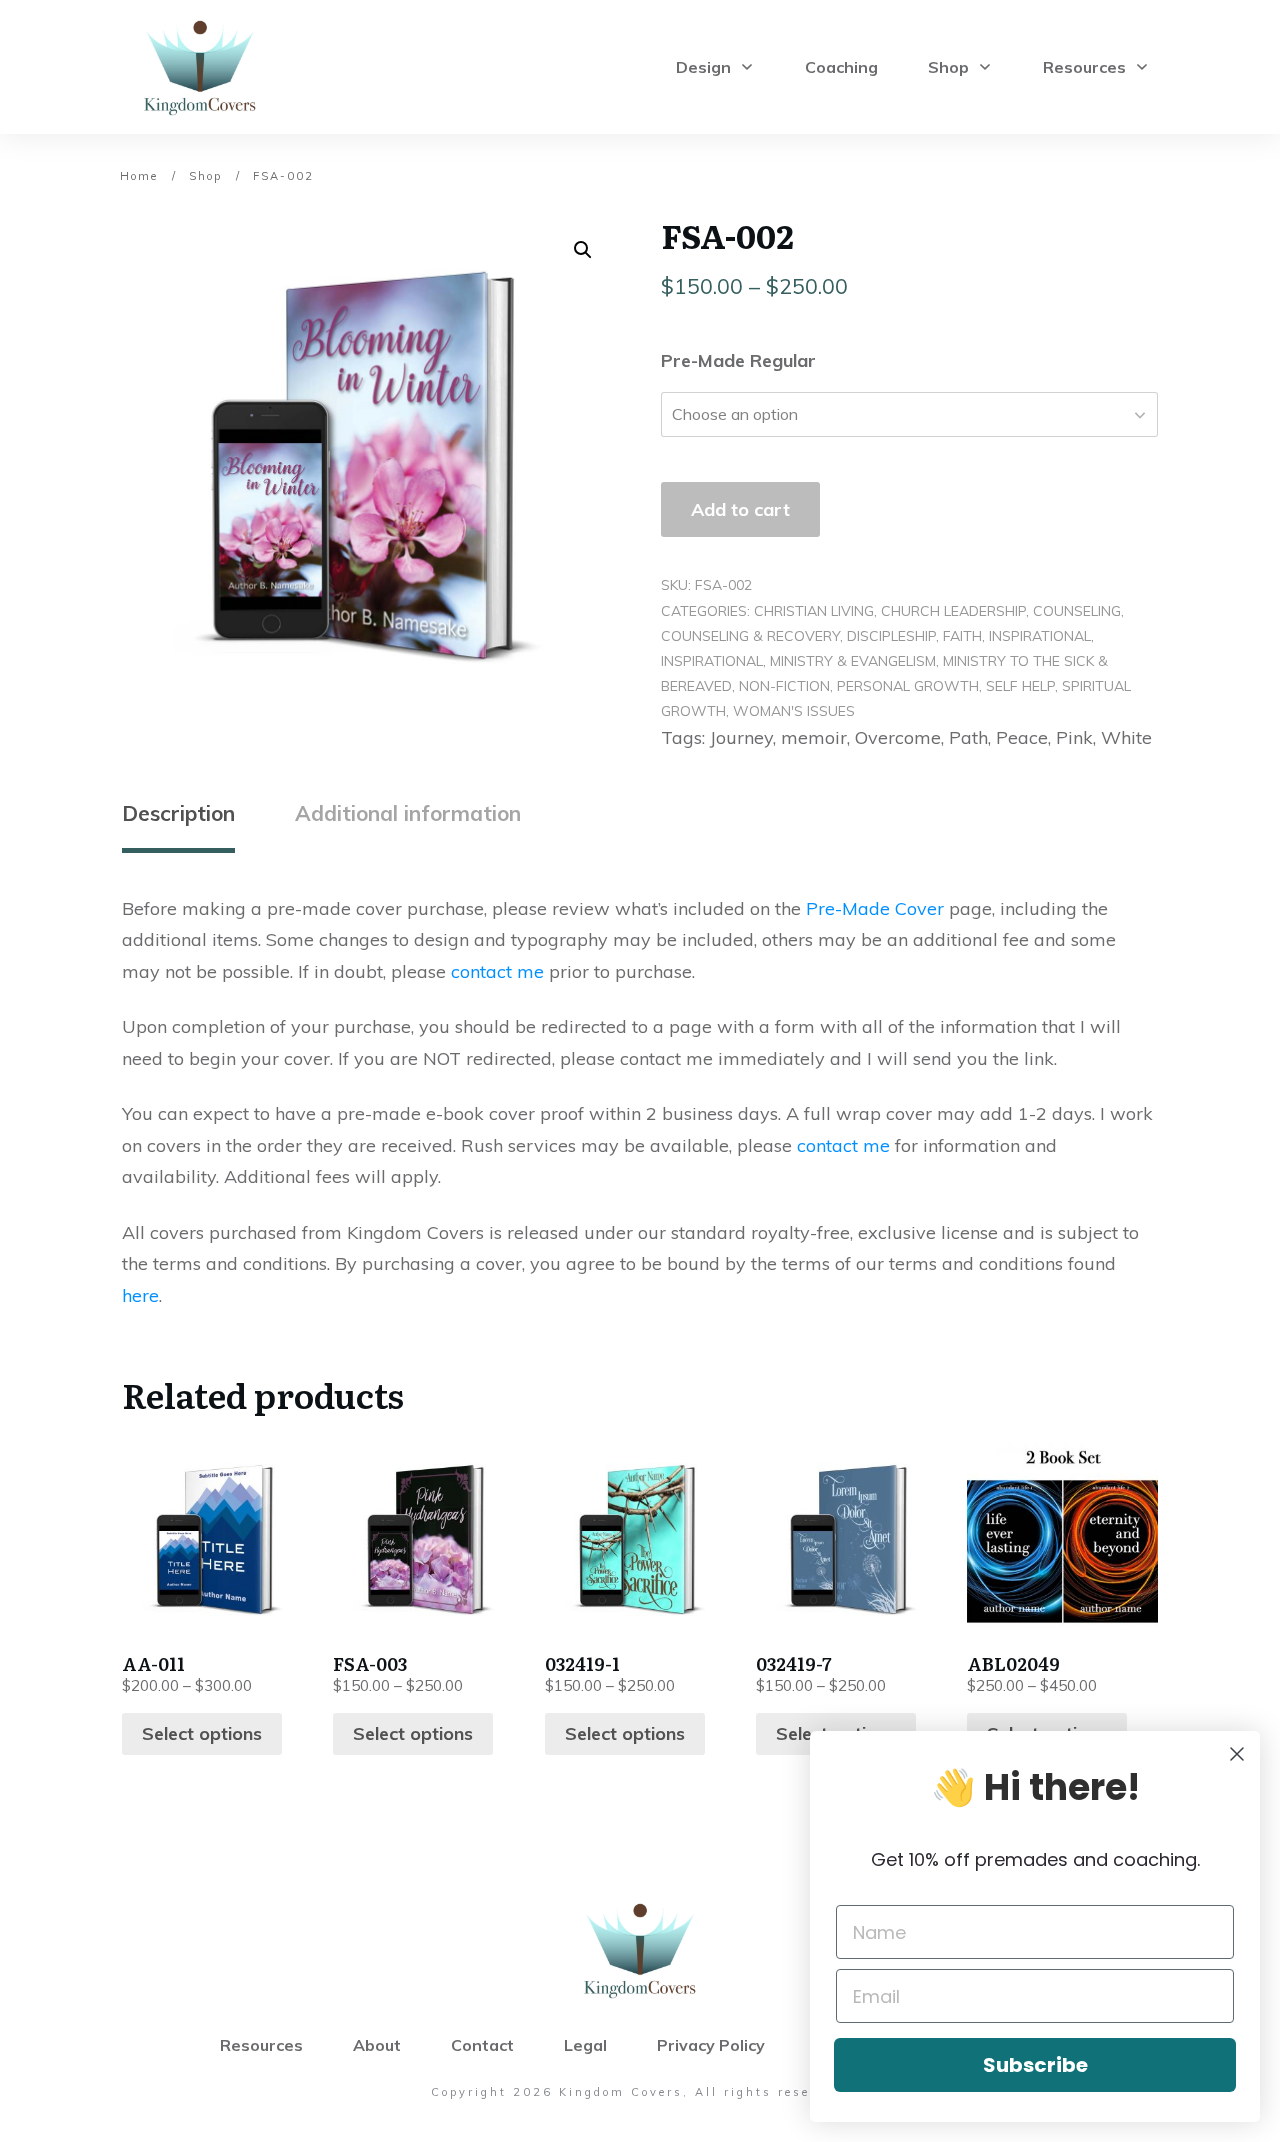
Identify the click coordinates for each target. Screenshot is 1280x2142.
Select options (202, 1733)
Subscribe (1035, 2065)
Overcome (898, 737)
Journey (741, 737)
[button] (583, 250)
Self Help (1020, 686)
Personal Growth (908, 686)
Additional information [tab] (408, 813)
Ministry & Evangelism (853, 661)
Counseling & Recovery (750, 636)
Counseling (1077, 611)
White (1126, 737)
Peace (1022, 737)
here (140, 1295)
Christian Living (814, 611)
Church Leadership (953, 611)
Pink (1074, 737)
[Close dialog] (1237, 1754)
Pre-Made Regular (738, 360)
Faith (962, 636)
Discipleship (891, 636)
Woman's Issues (794, 711)
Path (968, 737)
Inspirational (1040, 636)
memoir (814, 737)
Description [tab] (178, 813)
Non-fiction (784, 686)
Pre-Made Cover (875, 908)
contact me (497, 971)
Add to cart (740, 509)
